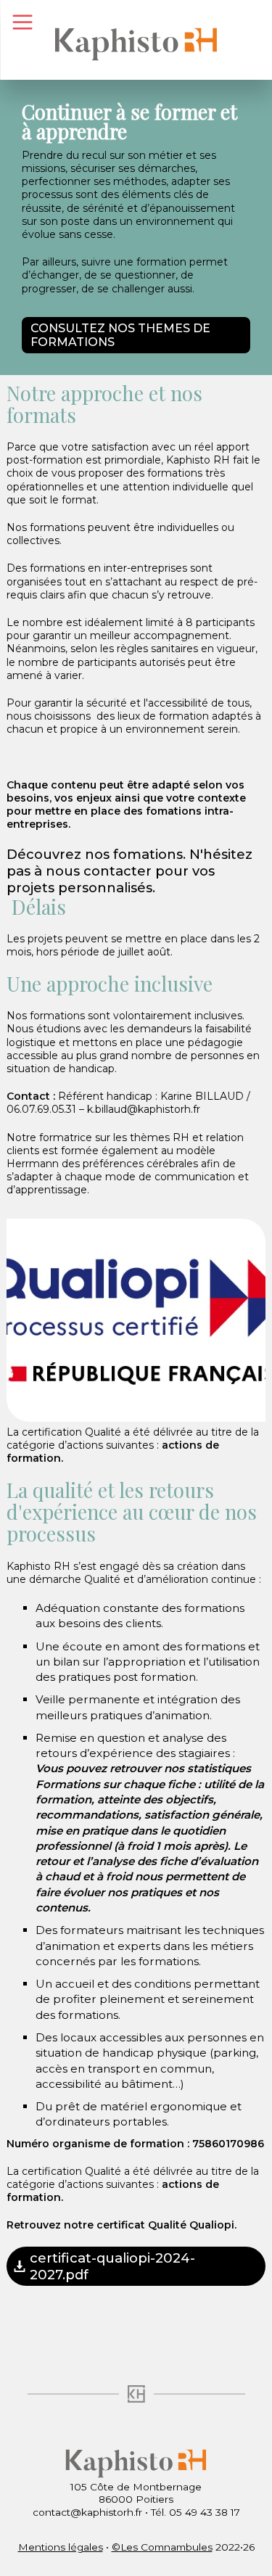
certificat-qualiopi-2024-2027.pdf (112, 2266)
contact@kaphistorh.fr (87, 2512)
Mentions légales (61, 2547)
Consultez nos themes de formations (120, 335)
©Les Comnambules (162, 2547)
